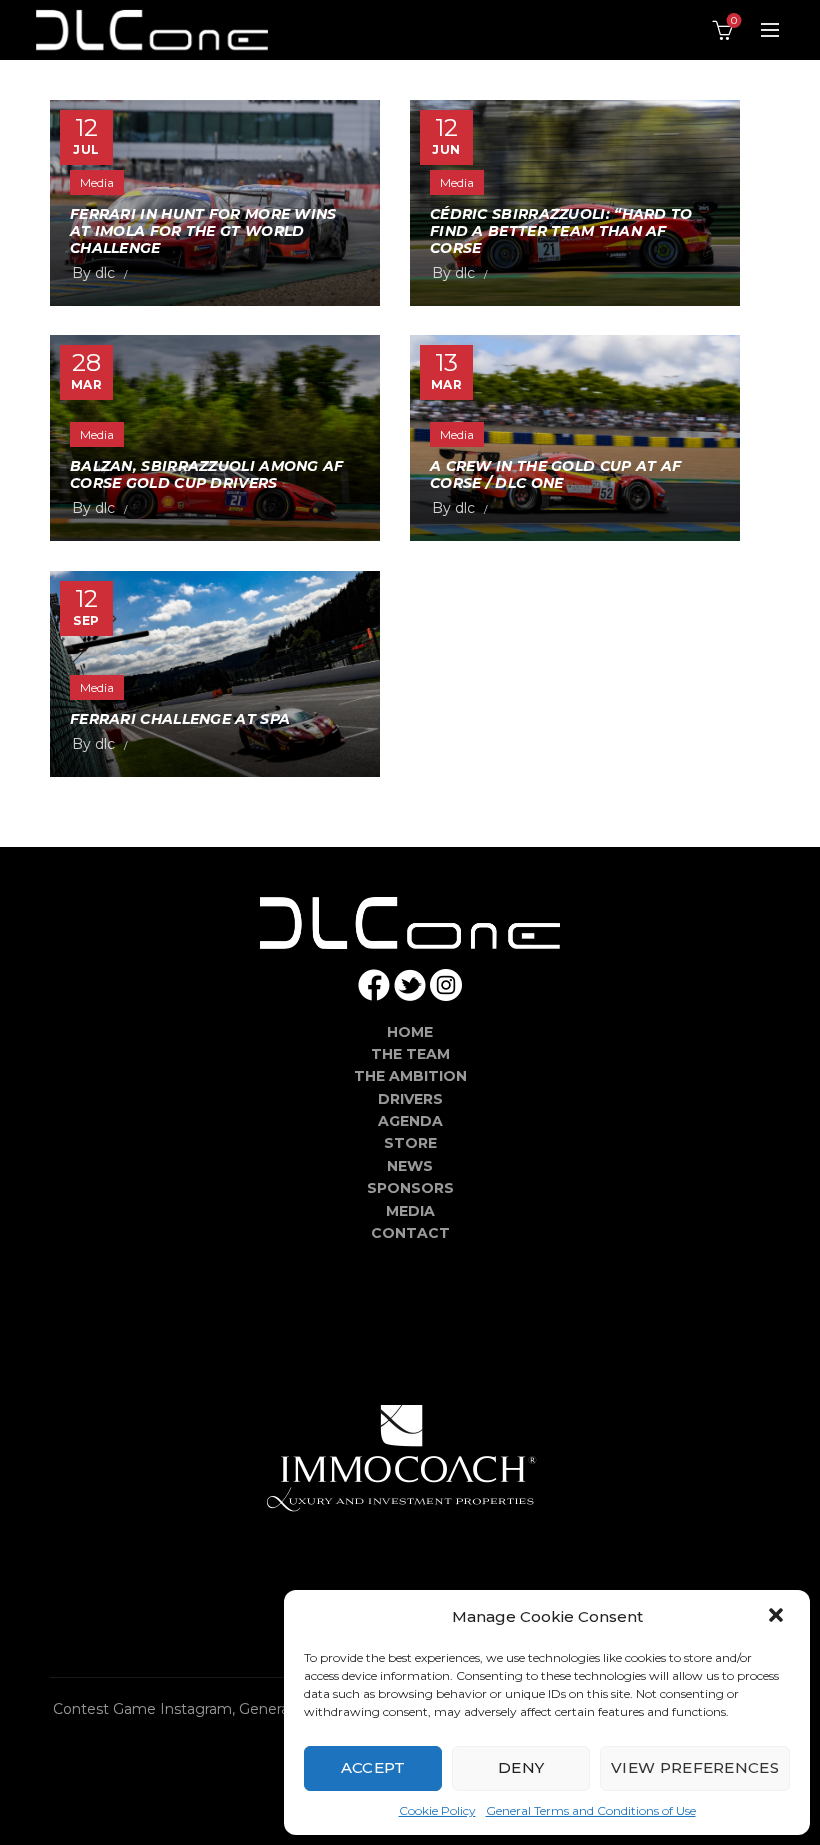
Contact (410, 1233)
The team (410, 1054)
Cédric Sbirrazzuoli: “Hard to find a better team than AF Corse (561, 231)
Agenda (410, 1121)
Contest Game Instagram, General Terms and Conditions (252, 1709)
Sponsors (410, 1188)
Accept (373, 1767)
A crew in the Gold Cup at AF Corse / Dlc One (555, 474)
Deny (521, 1767)
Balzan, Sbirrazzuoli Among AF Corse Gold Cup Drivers (207, 474)
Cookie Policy (437, 1810)
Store (410, 1143)
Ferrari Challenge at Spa (180, 719)
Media (97, 182)
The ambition (410, 1076)
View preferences (695, 1767)
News (410, 1166)
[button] (778, 1617)
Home (410, 1032)
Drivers (410, 1099)
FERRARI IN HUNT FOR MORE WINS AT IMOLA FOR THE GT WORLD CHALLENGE (203, 231)
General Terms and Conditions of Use (591, 1810)
